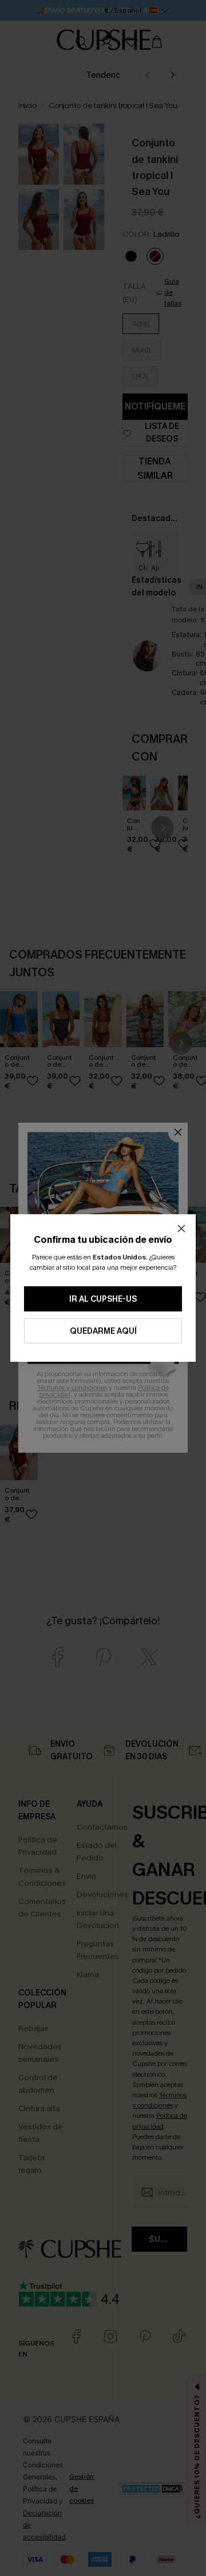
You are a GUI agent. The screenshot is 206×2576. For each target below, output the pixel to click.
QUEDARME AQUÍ (103, 1331)
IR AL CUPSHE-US (103, 1299)
